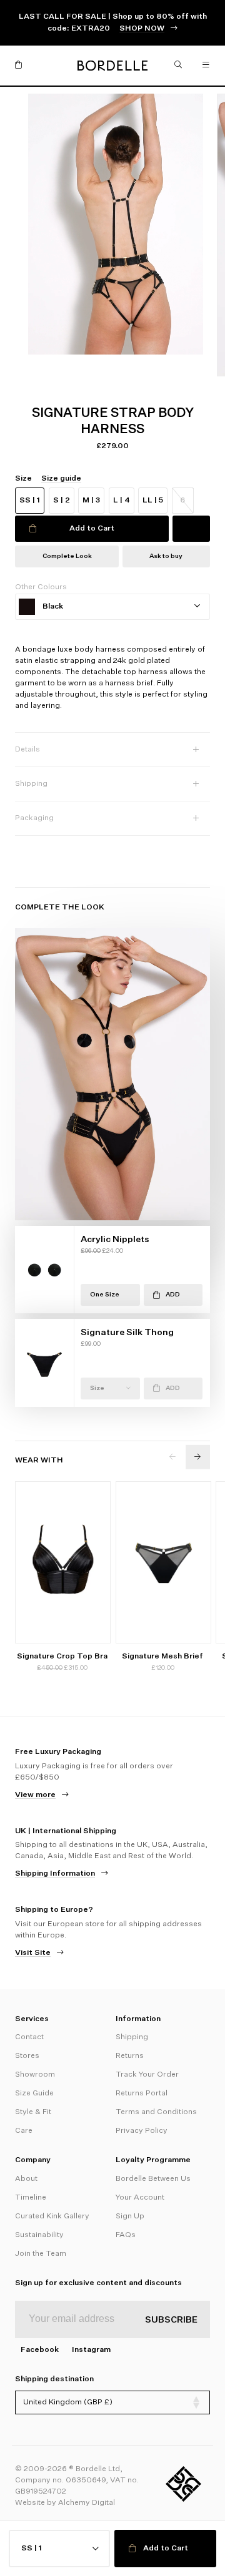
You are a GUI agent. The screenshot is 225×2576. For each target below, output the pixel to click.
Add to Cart (92, 529)
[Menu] (206, 66)
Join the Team (41, 2254)
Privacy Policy (142, 2131)
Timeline (31, 2198)
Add (173, 1295)
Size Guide (34, 2094)
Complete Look (67, 556)
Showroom (35, 2075)
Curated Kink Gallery (52, 2216)
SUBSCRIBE (171, 2320)
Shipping (132, 2037)
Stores (27, 2056)
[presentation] (173, 1457)
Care (24, 2131)
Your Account (140, 2198)
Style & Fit (33, 2112)
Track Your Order (147, 2075)
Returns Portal (142, 2094)
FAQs (126, 2235)
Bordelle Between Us (153, 2179)
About (26, 2179)
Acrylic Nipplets (115, 1240)
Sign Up (130, 2216)
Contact (29, 2037)
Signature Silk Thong (127, 1333)
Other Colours (41, 587)
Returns (130, 2056)
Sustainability (39, 2235)
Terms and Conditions (156, 2112)
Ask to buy (166, 556)
